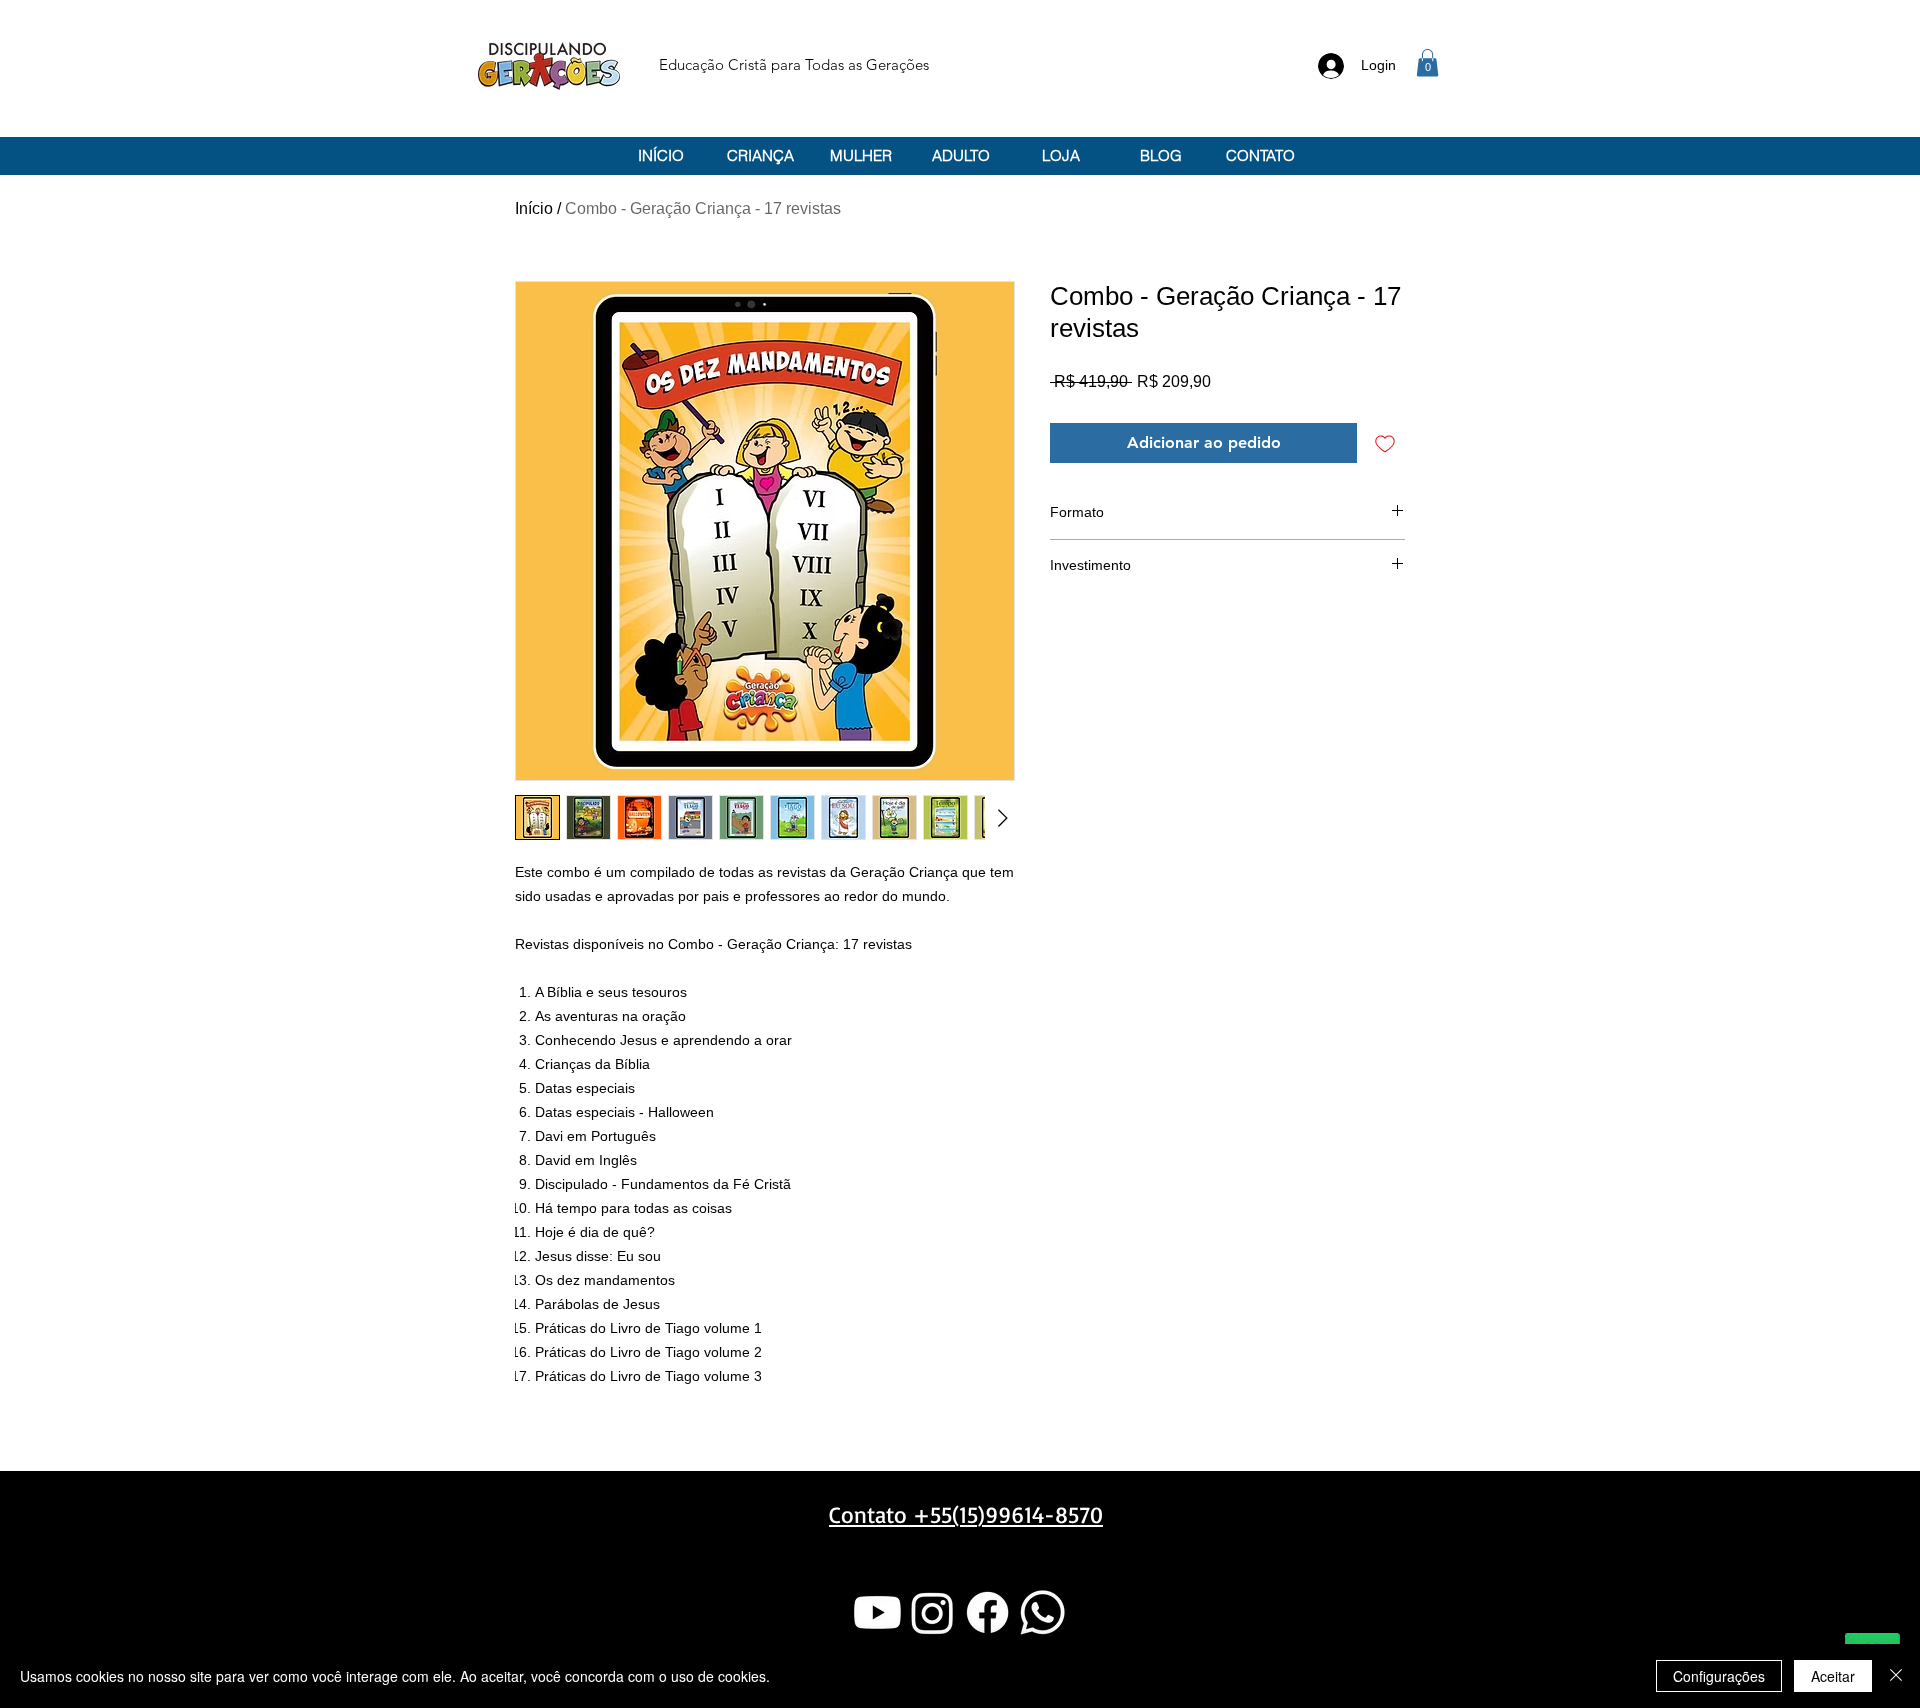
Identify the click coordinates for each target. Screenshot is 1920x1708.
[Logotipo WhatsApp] (1042, 1612)
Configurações (1719, 1676)
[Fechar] (1896, 1676)
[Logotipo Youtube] (877, 1612)
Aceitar (1833, 1676)
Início (534, 208)
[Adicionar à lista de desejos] (1385, 443)
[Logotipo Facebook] (987, 1612)
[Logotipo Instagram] (932, 1612)
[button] (1427, 62)
